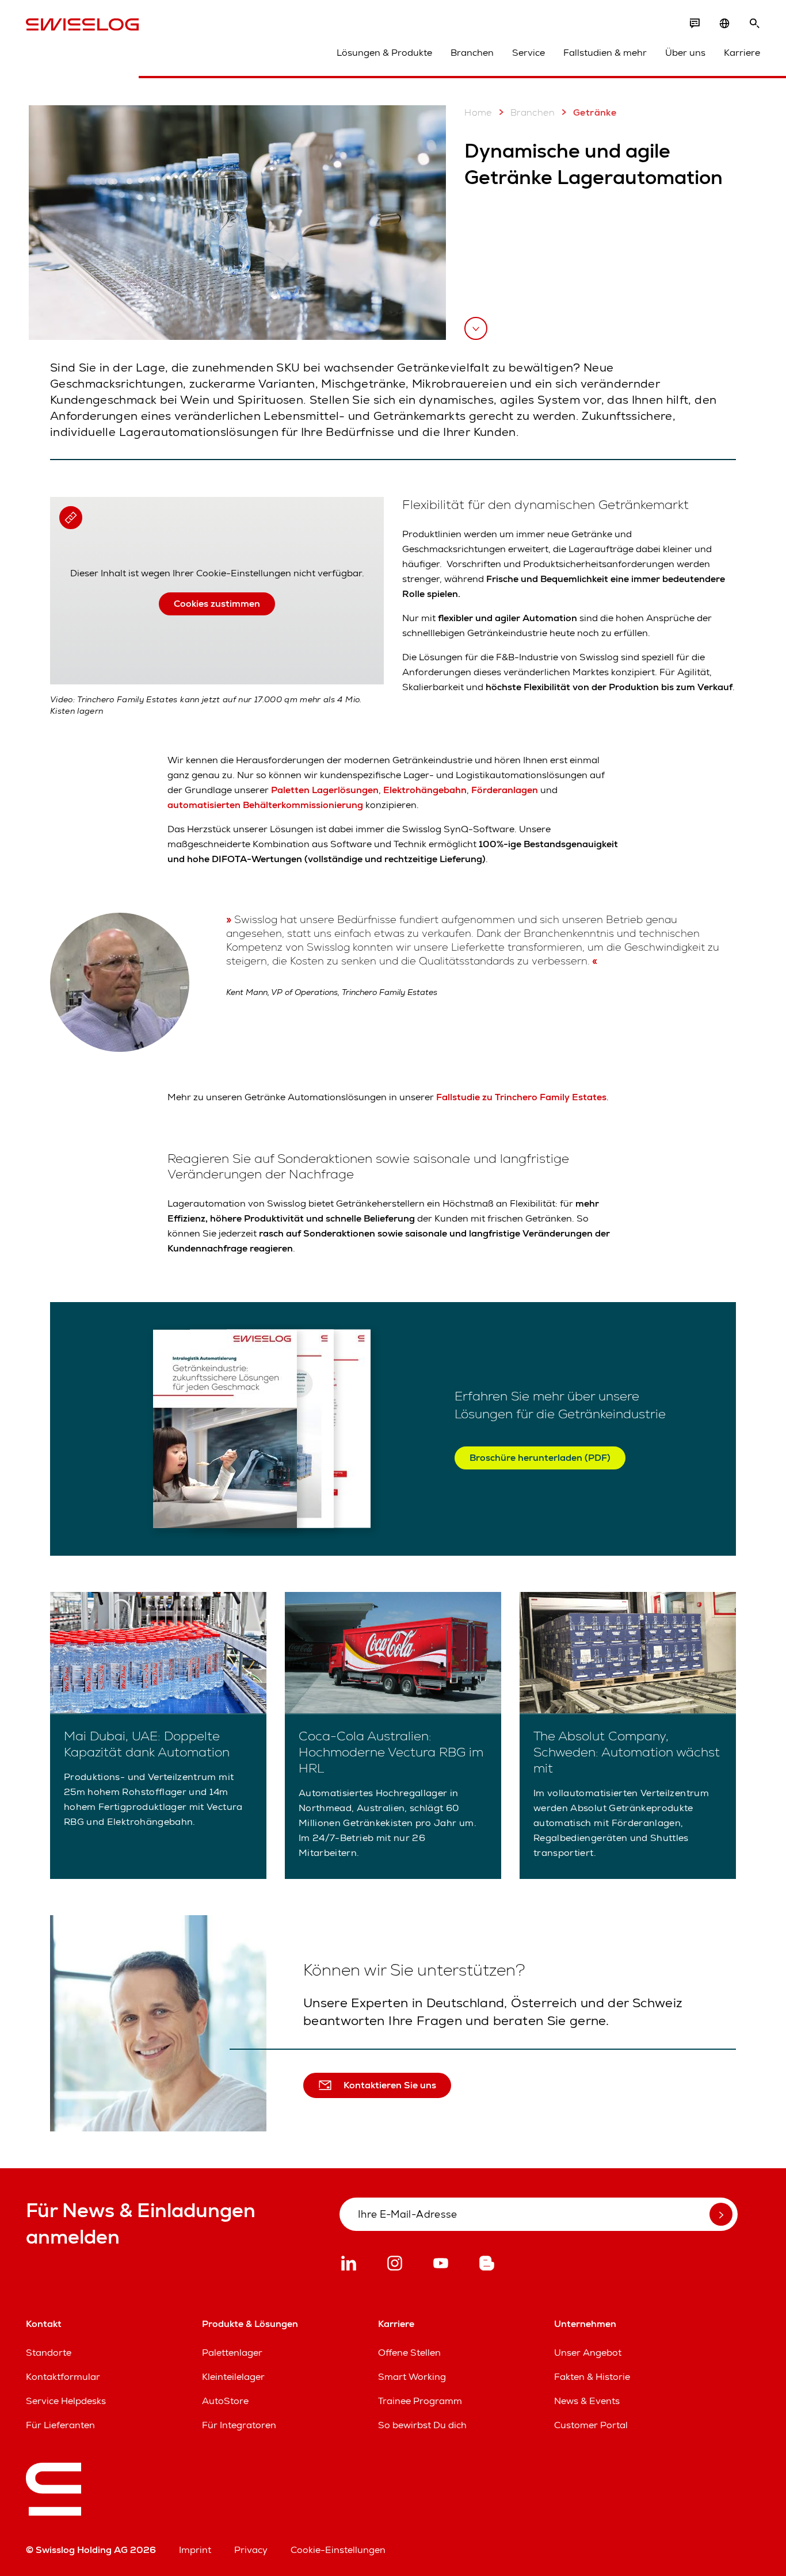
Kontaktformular (63, 2377)
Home (478, 112)
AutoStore (225, 2401)
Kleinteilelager (233, 2377)
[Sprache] (724, 24)
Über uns (685, 53)
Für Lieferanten (60, 2425)
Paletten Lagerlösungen (325, 790)
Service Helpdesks (66, 2401)
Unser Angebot (588, 2353)
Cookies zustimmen (217, 604)
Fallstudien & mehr (605, 53)
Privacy (251, 2550)
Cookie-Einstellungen (338, 2550)
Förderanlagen (505, 790)
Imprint (195, 2550)
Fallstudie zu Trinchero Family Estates (521, 1097)
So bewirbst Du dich (422, 2425)
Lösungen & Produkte (384, 53)
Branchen (472, 53)
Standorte (49, 2353)
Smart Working (412, 2377)
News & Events (587, 2401)
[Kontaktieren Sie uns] (695, 24)
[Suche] (754, 24)
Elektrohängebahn (425, 790)
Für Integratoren (239, 2425)
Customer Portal (591, 2425)
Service (529, 53)
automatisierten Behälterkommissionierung (265, 805)
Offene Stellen (409, 2353)
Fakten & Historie (592, 2377)
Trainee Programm (420, 2401)
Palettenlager (232, 2353)
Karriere (742, 53)
